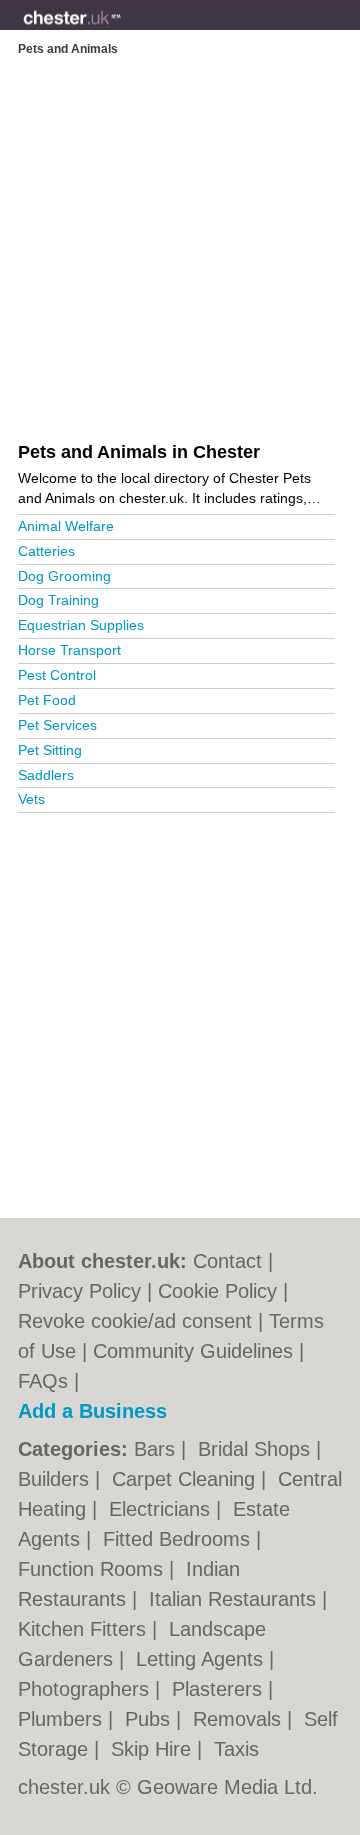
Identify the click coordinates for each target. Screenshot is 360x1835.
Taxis (236, 1749)
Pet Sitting (50, 750)
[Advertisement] (180, 1007)
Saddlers (46, 775)
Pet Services (57, 725)
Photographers (86, 1689)
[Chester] (121, 31)
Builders (56, 1479)
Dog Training (58, 600)
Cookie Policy (217, 1291)
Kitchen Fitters (85, 1629)
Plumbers (63, 1719)
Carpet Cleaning (186, 1479)
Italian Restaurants (235, 1599)
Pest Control (57, 675)
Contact (227, 1261)
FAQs (43, 1381)
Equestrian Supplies (81, 625)
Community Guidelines (193, 1351)
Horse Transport (69, 650)
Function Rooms (93, 1569)
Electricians (162, 1509)
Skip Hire (154, 1749)
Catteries (46, 551)
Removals (240, 1719)
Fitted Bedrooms (179, 1539)
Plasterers (220, 1689)
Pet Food (47, 700)
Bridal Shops (257, 1449)
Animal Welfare (66, 526)
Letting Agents (202, 1659)
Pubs (150, 1719)
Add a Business (92, 1411)
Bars (157, 1449)
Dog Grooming (64, 576)
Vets (31, 799)
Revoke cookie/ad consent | (143, 1321)
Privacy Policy (79, 1291)
